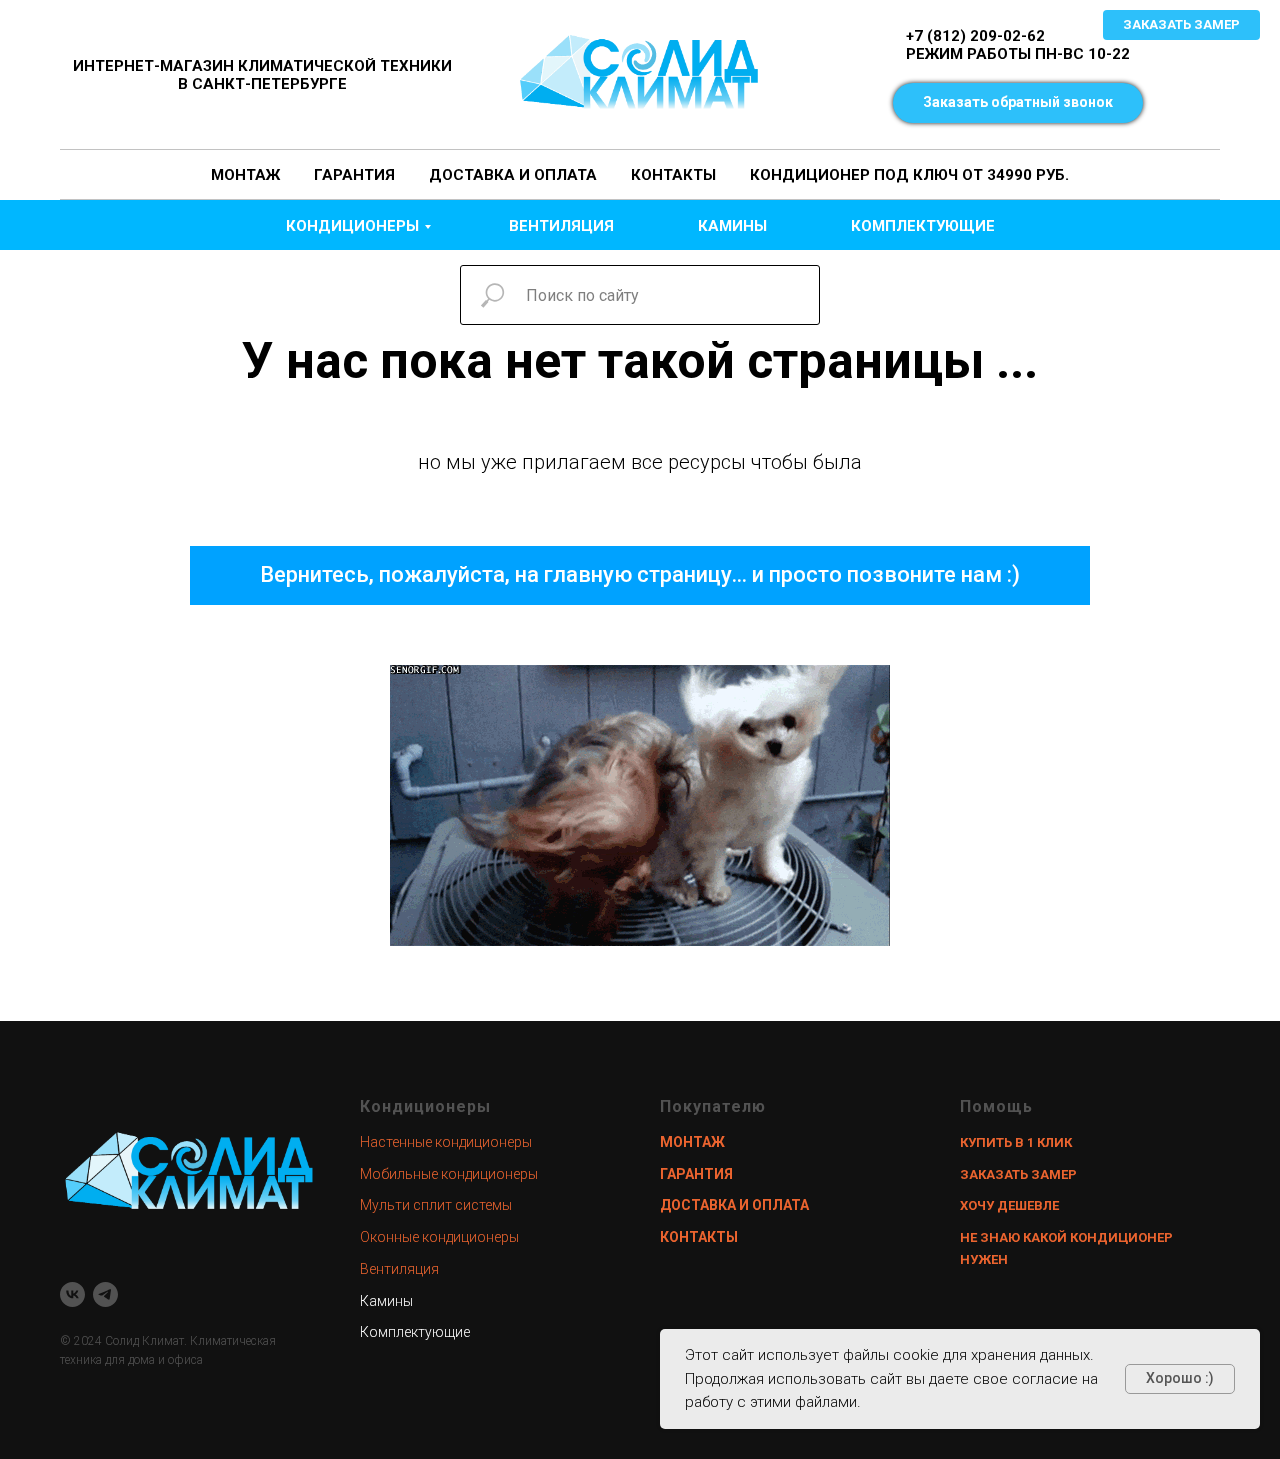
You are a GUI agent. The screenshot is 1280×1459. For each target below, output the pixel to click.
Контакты (673, 175)
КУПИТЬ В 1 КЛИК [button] (1016, 1142)
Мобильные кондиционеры (449, 1174)
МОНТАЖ (692, 1142)
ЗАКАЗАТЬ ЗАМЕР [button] (1018, 1174)
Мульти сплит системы (436, 1205)
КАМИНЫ (732, 226)
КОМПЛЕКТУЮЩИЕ (923, 226)
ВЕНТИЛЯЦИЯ (561, 226)
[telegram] (105, 1294)
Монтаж (245, 175)
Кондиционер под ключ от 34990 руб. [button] (909, 175)
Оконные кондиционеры (439, 1237)
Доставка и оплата (513, 175)
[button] (1018, 103)
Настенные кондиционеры (446, 1142)
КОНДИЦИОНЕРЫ (352, 226)
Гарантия (354, 175)
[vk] (72, 1294)
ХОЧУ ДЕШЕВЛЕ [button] (1009, 1205)
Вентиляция (399, 1269)
